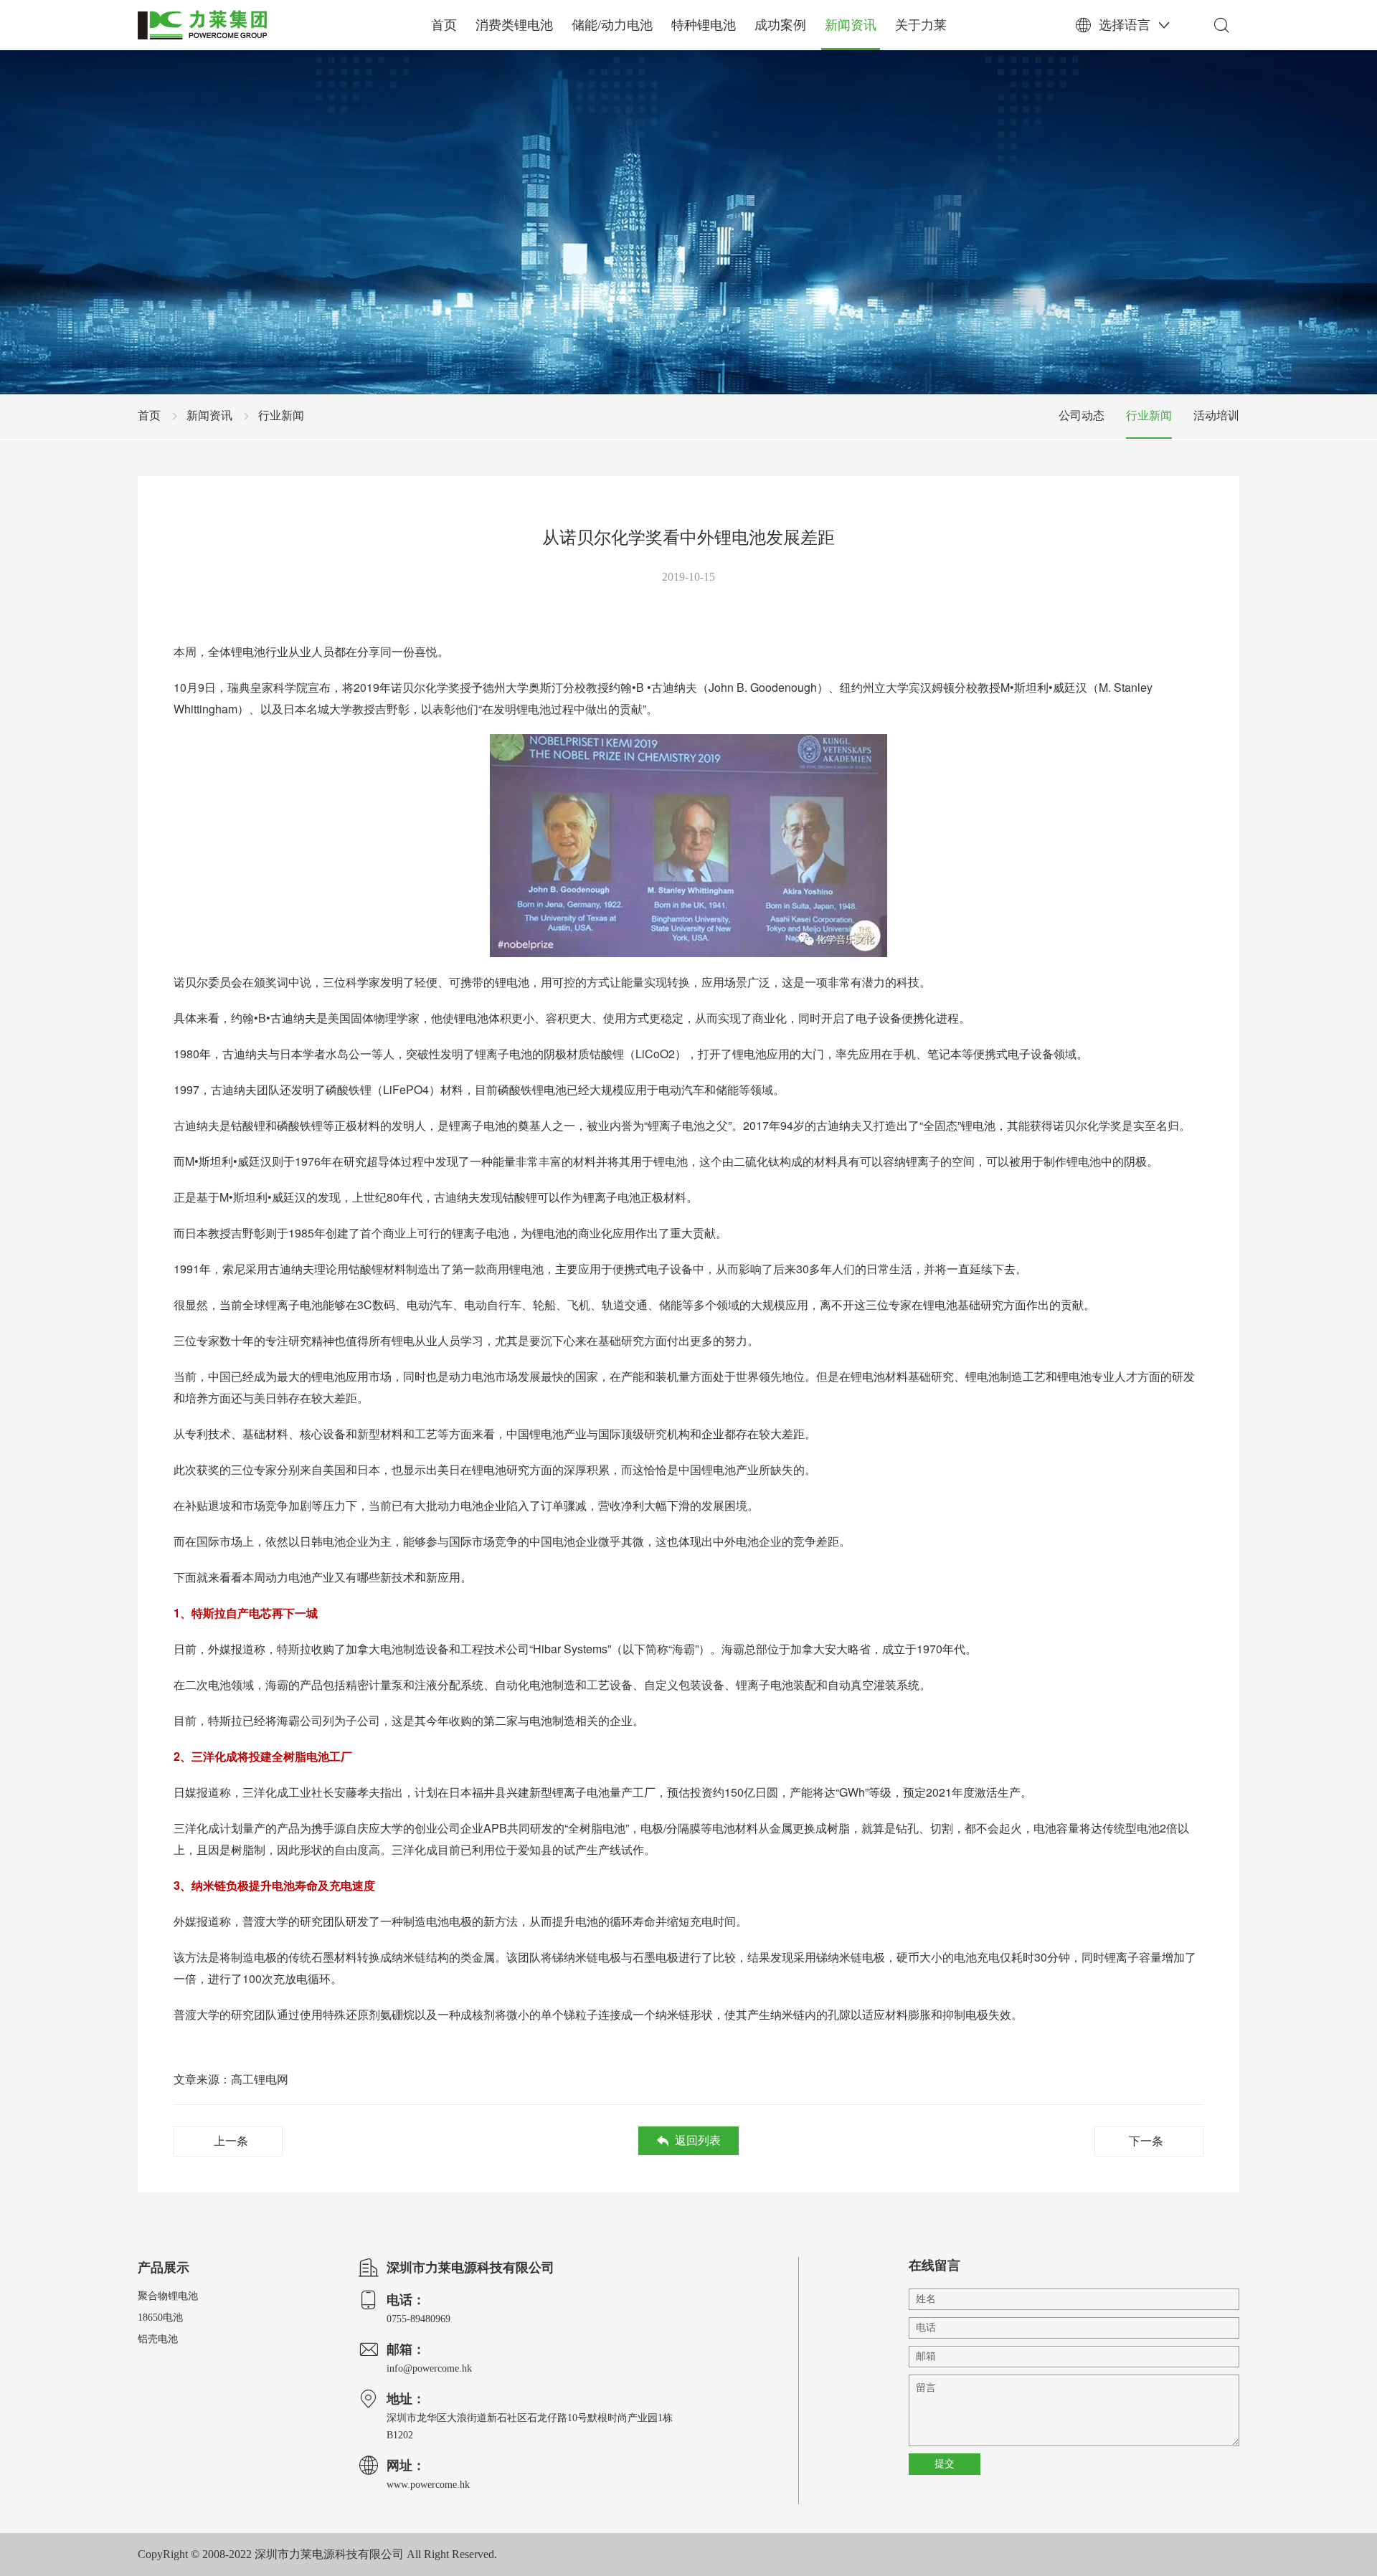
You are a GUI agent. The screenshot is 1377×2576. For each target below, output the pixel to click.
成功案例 (780, 25)
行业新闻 (281, 415)
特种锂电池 (704, 25)
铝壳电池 (158, 2339)
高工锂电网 (260, 2079)
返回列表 (698, 2140)
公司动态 (1082, 415)
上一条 (231, 2141)
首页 (444, 25)
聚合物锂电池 (168, 2296)
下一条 (1146, 2141)
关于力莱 (921, 25)
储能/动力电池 (612, 25)
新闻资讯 (851, 25)
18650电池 (160, 2318)
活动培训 (1216, 415)
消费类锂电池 (514, 25)
